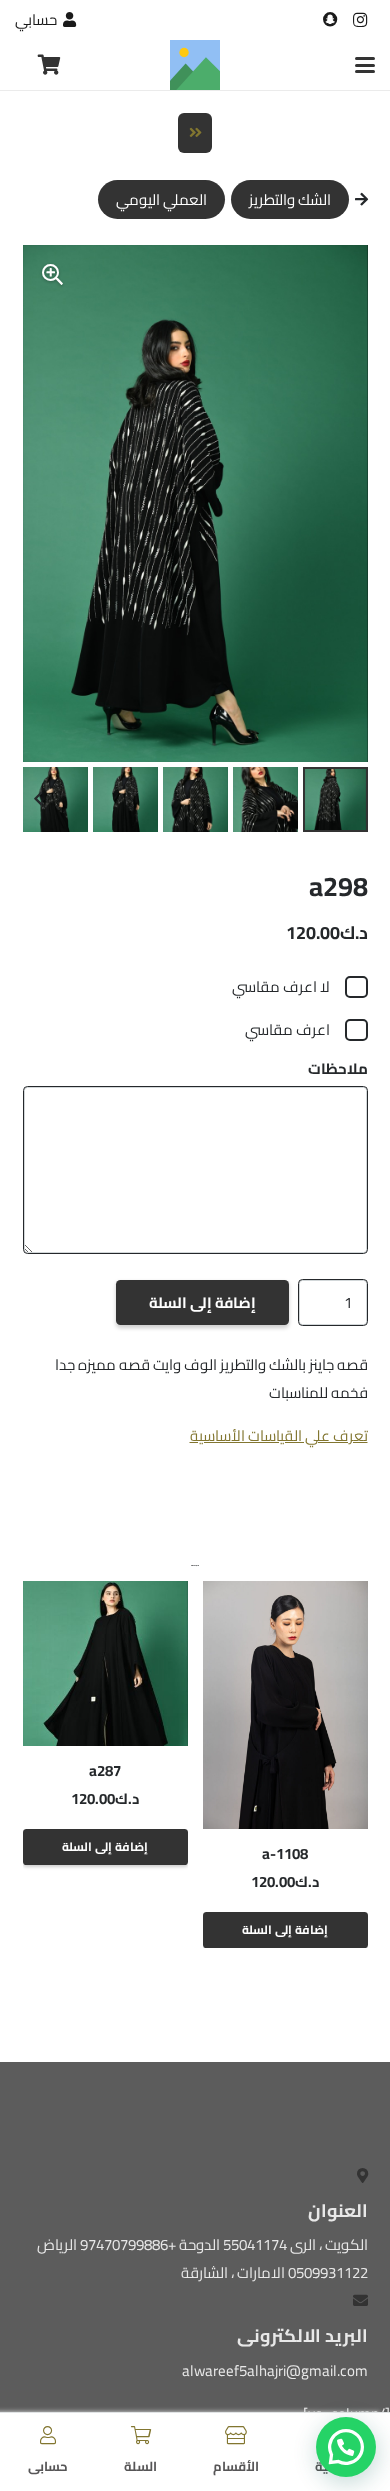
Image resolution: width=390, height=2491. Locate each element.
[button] (365, 65)
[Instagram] (360, 20)
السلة (140, 2466)
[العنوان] (330, 20)
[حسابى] (48, 2435)
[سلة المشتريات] (49, 65)
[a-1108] (285, 1704)
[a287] (105, 1663)
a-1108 (285, 1853)
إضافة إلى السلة (202, 1302)
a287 (105, 1770)
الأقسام (236, 2466)
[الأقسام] (236, 2435)
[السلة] (141, 2435)
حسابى (48, 2466)
